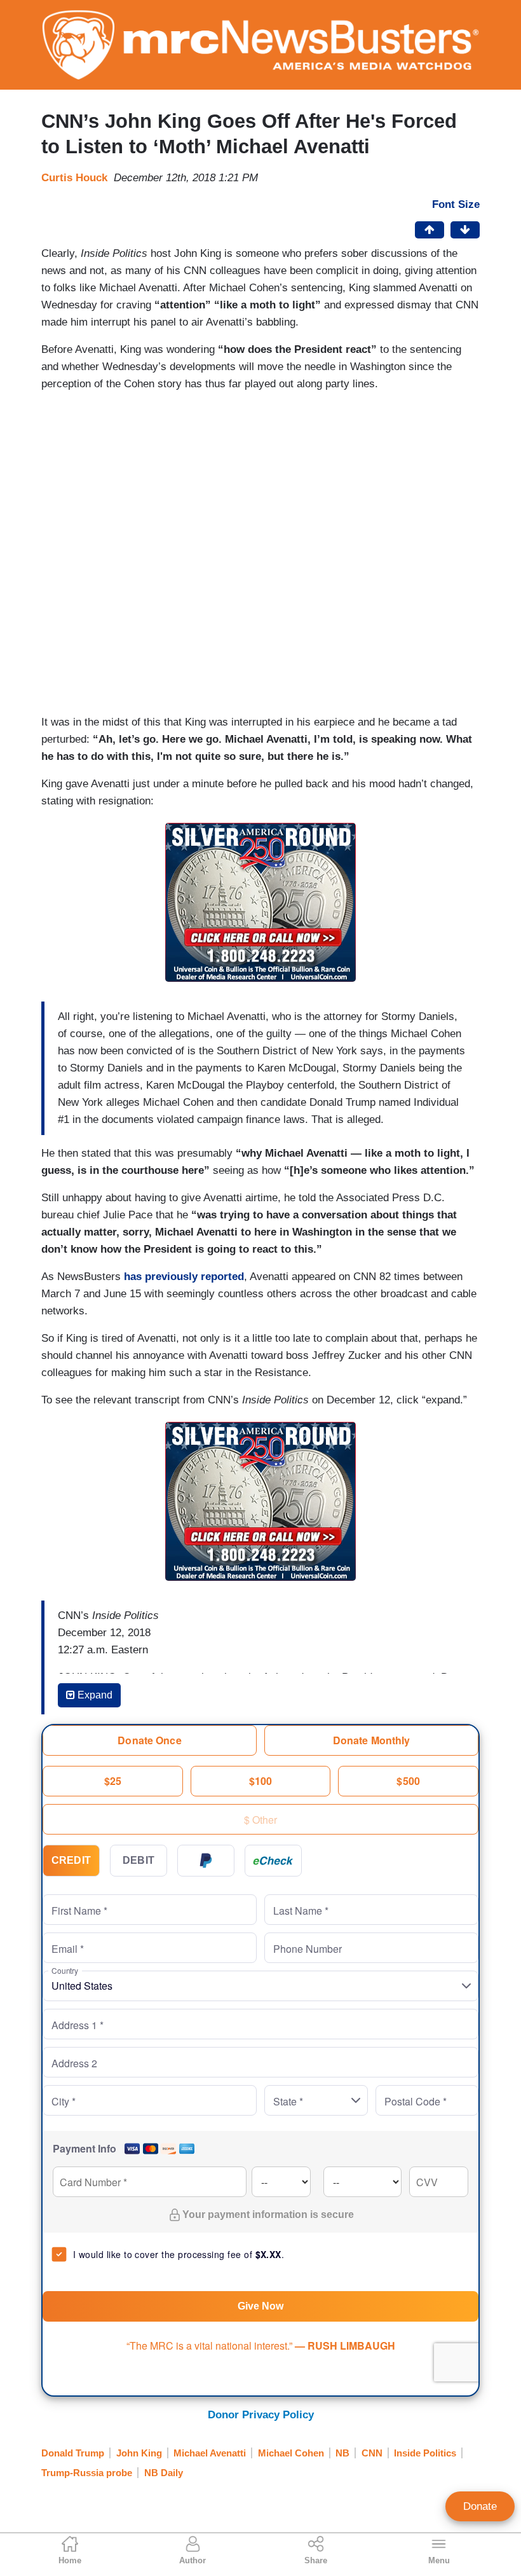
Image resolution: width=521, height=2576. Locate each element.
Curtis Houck (74, 178)
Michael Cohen (291, 2453)
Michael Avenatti (210, 2453)
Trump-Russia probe (87, 2473)
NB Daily (164, 2473)
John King (139, 2453)
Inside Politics (425, 2453)
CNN (372, 2453)
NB (342, 2453)
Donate (480, 2506)
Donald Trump (73, 2453)
